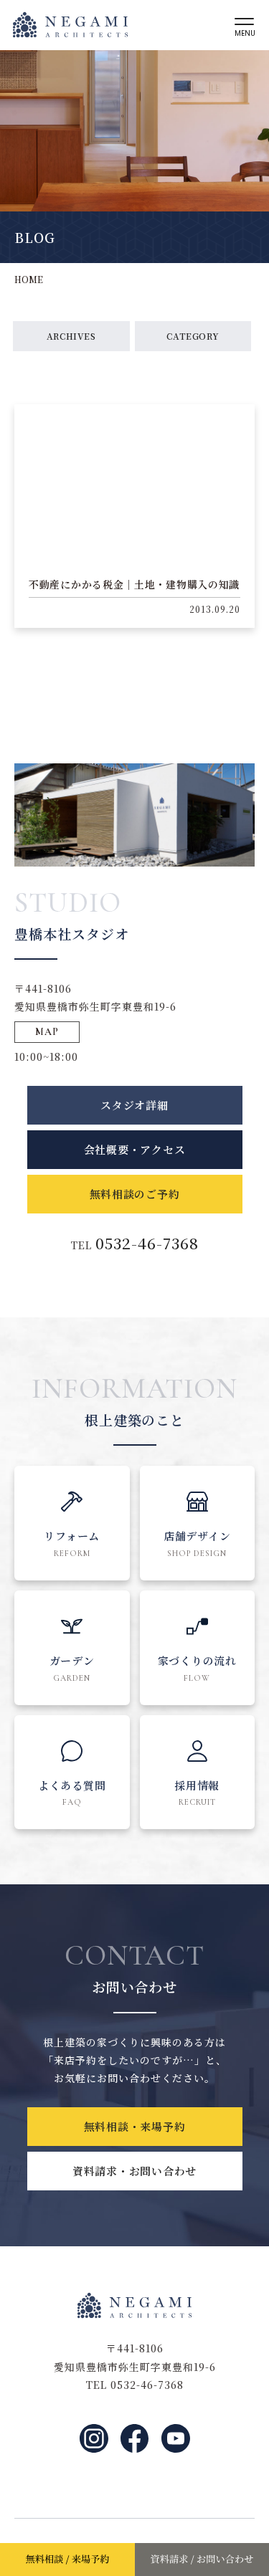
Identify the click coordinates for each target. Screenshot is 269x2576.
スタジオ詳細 (134, 1105)
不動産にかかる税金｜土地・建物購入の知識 (134, 584)
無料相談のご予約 (135, 1194)
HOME (29, 279)
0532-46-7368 (147, 1243)
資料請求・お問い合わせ (134, 2171)
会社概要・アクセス (135, 1149)
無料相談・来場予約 (135, 2126)
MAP (47, 1032)
